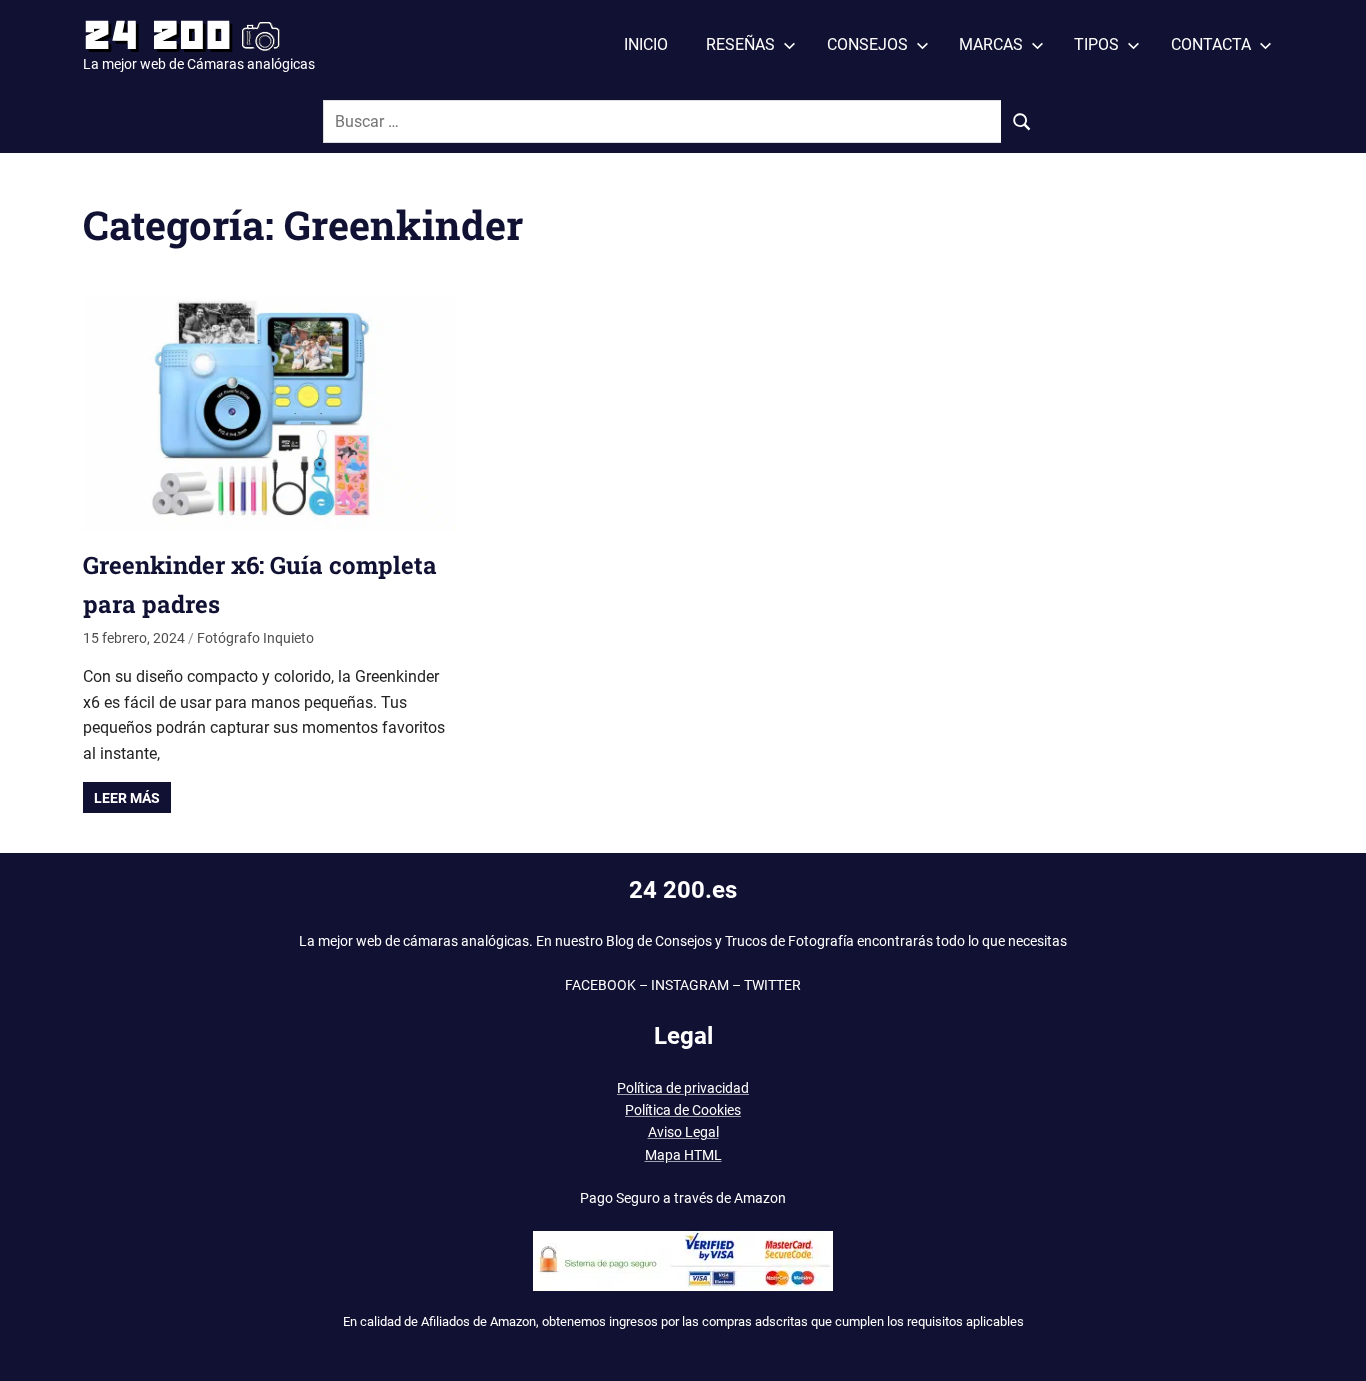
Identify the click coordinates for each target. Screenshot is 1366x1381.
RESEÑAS (740, 44)
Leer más (127, 798)
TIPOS (1096, 44)
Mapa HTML (683, 1155)
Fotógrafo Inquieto (255, 638)
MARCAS (991, 44)
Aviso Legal (683, 1132)
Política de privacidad (683, 1088)
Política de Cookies (683, 1110)
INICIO (646, 44)
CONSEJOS (867, 44)
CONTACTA (1211, 44)
